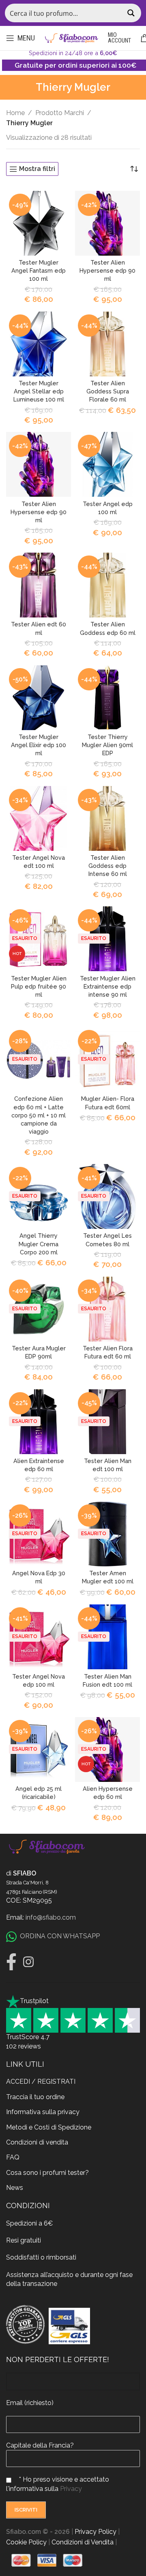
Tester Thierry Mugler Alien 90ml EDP (107, 745)
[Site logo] (71, 37)
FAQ (13, 2157)
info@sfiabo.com (51, 1917)
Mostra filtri (37, 169)
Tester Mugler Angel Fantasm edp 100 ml (39, 270)
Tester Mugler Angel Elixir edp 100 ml (39, 745)
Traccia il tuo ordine (35, 2096)
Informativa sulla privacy (43, 2112)
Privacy (71, 2488)
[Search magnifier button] (132, 13)
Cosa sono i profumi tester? (47, 2172)
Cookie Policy (26, 2542)
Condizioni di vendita (37, 2142)
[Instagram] (28, 1962)
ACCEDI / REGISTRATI (41, 2082)
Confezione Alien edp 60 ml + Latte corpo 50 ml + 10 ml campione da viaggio (39, 1115)
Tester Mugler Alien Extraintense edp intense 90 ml (108, 986)
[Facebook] (11, 1962)
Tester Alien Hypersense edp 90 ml (107, 270)
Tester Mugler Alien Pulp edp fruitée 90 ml (39, 986)
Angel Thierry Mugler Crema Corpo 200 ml (39, 1244)
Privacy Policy (96, 2532)
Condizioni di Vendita (83, 2542)
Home (15, 113)
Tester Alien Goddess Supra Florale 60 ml (108, 391)
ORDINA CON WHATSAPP (60, 1936)
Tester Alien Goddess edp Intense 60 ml (108, 866)
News (15, 2188)
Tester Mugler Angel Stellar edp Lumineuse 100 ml (39, 391)
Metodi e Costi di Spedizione (49, 2127)
